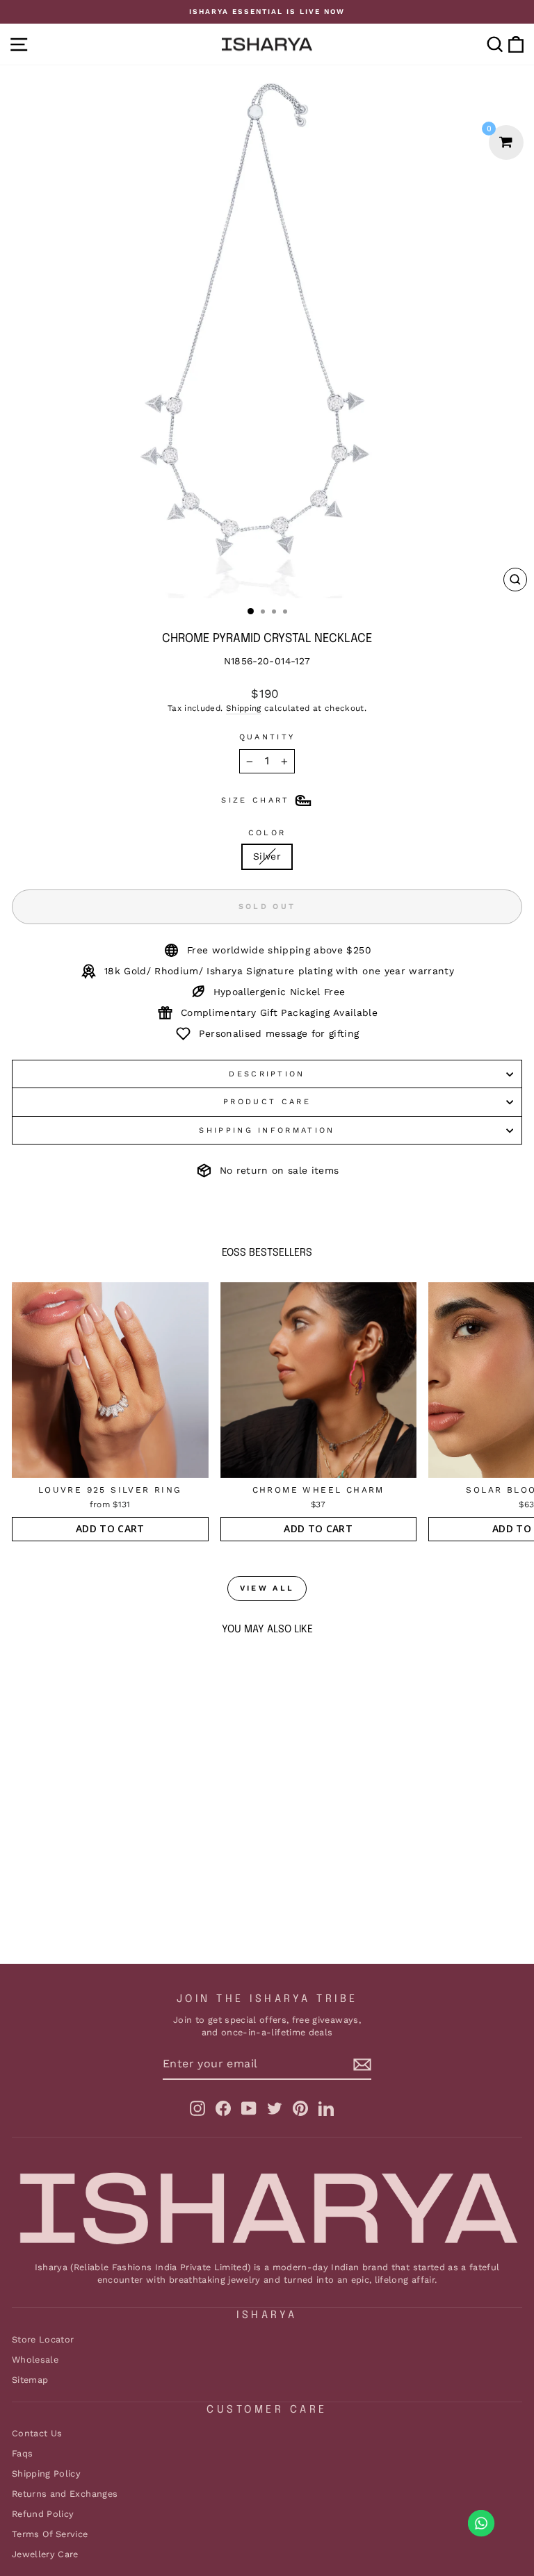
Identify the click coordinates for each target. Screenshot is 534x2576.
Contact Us (37, 2433)
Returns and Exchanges (65, 2494)
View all (267, 1588)
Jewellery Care (45, 2554)
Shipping (244, 708)
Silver (267, 856)
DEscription (267, 1074)
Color (267, 833)
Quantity (267, 737)
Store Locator (43, 2339)
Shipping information (267, 1130)
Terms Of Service (50, 2534)
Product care (267, 1102)
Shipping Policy (46, 2474)
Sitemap (30, 2380)
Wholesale (35, 2360)
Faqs (22, 2453)
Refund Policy (43, 2514)
